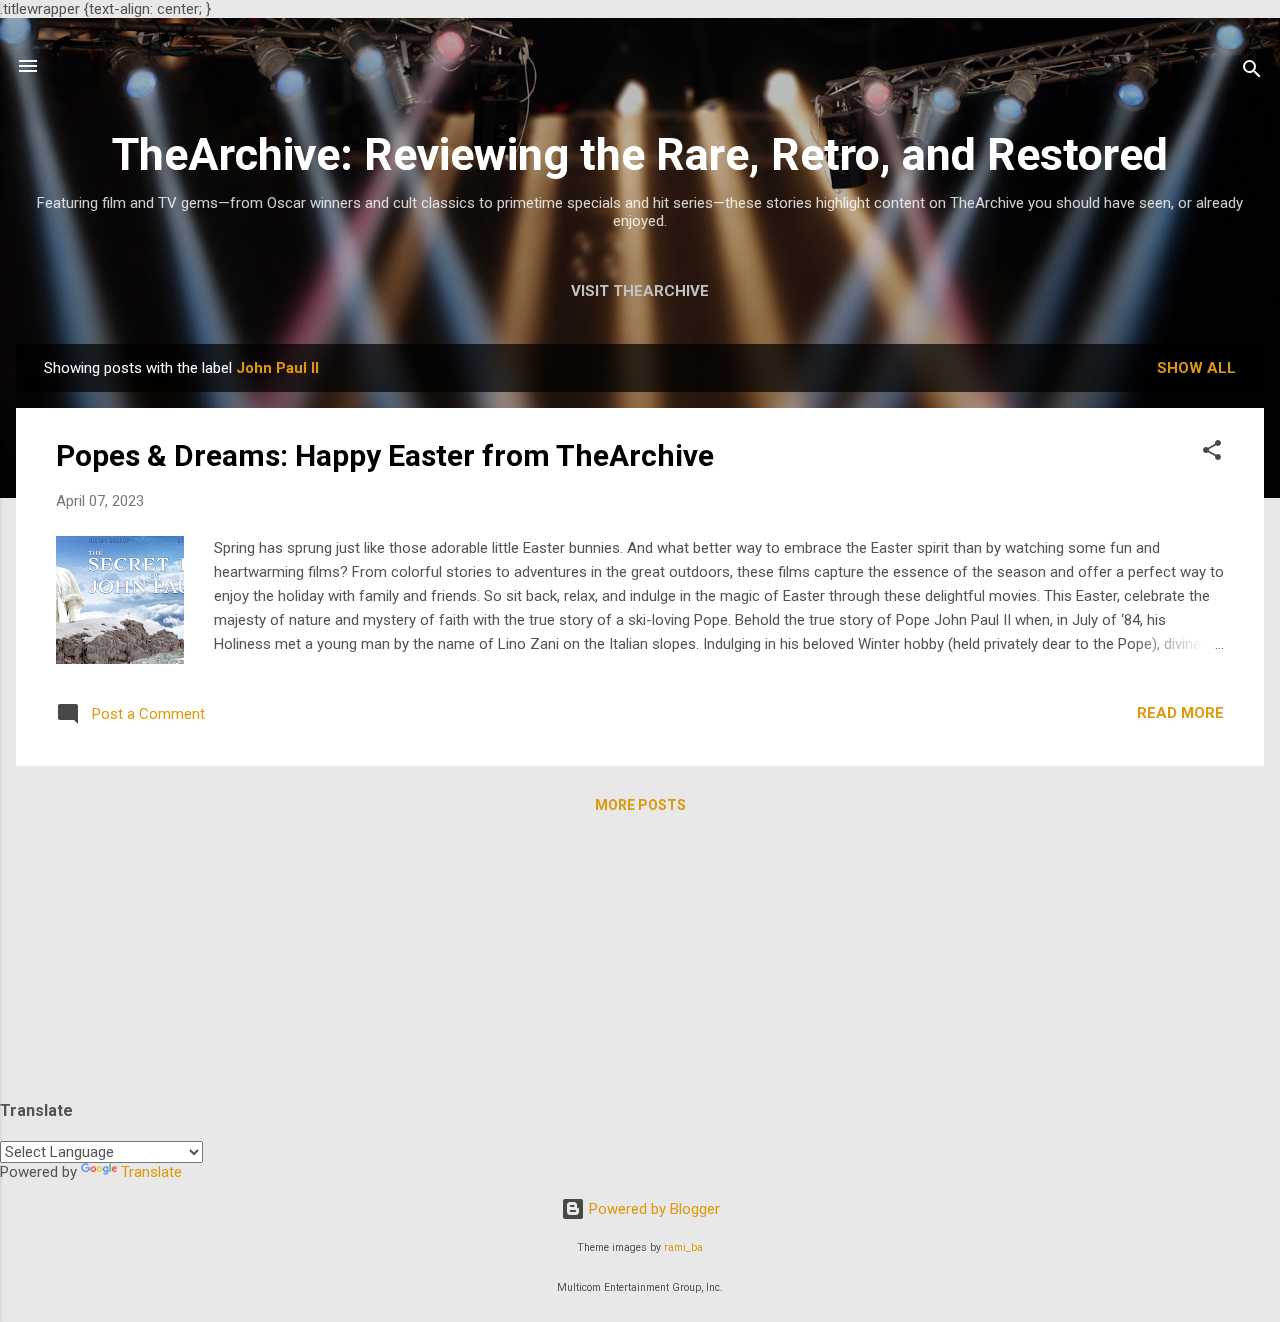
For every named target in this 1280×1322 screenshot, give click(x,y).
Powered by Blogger (652, 1209)
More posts (640, 805)
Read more (1180, 713)
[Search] (1252, 72)
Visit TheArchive (640, 291)
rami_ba (683, 1247)
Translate (151, 1172)
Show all (1196, 368)
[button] (1212, 453)
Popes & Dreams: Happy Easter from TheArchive (385, 455)
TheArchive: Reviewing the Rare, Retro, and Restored (640, 154)
